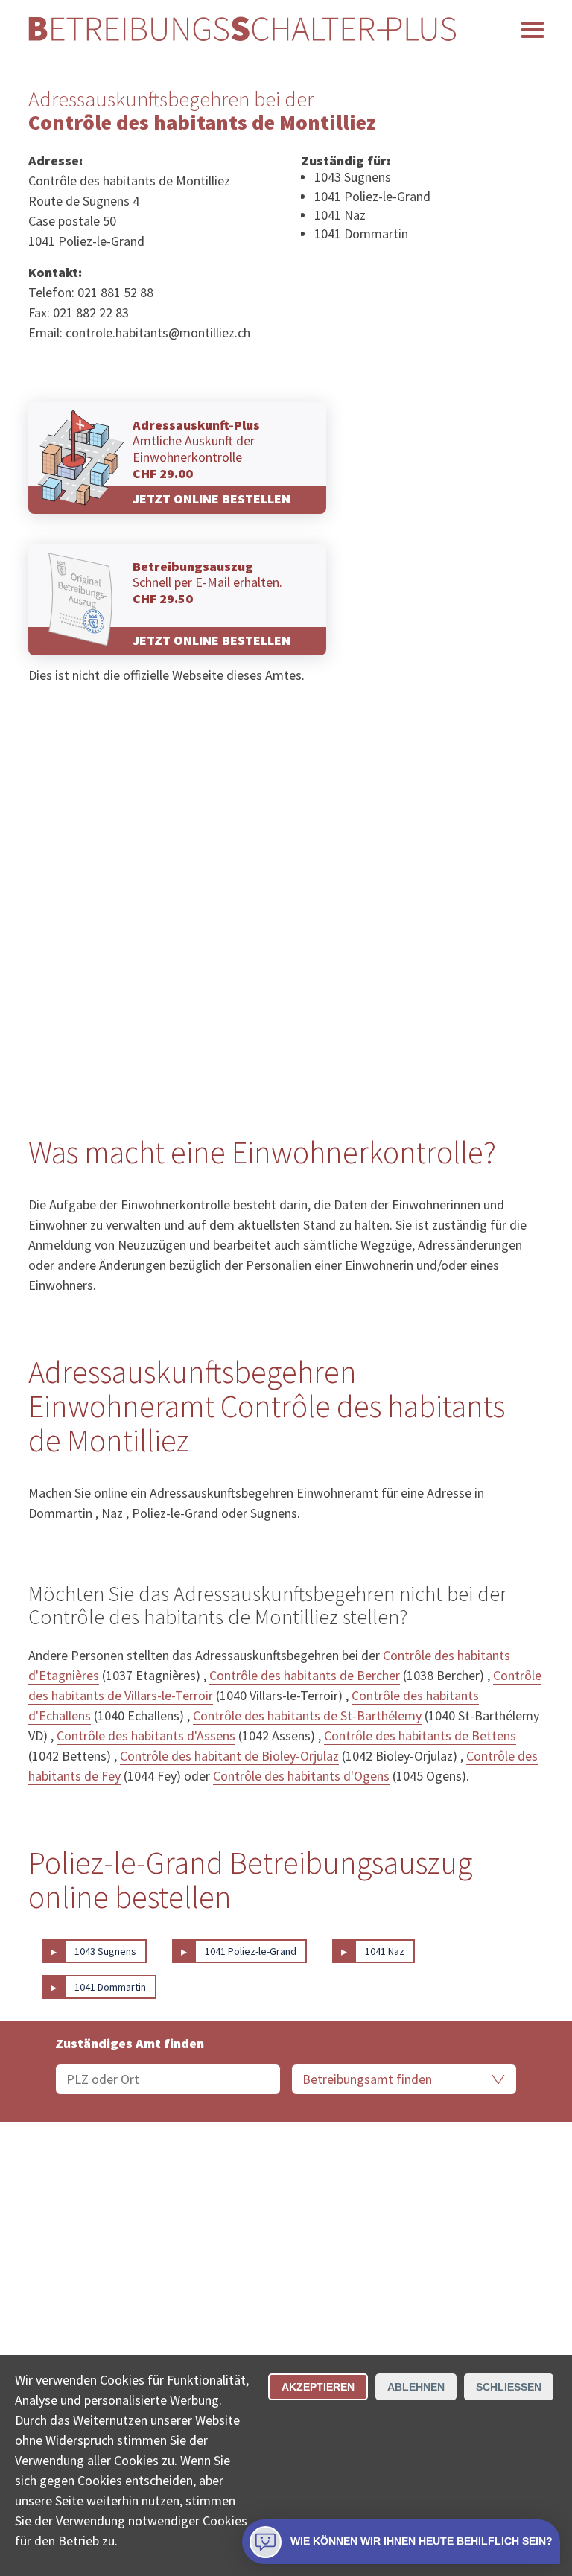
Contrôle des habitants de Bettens (420, 1736)
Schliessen (509, 2387)
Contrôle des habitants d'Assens (146, 1736)
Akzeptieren (318, 2387)
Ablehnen (416, 2387)
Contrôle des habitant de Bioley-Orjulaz (229, 1756)
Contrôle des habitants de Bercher (305, 1675)
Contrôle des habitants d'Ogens (301, 1776)
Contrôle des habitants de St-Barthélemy (307, 1715)
